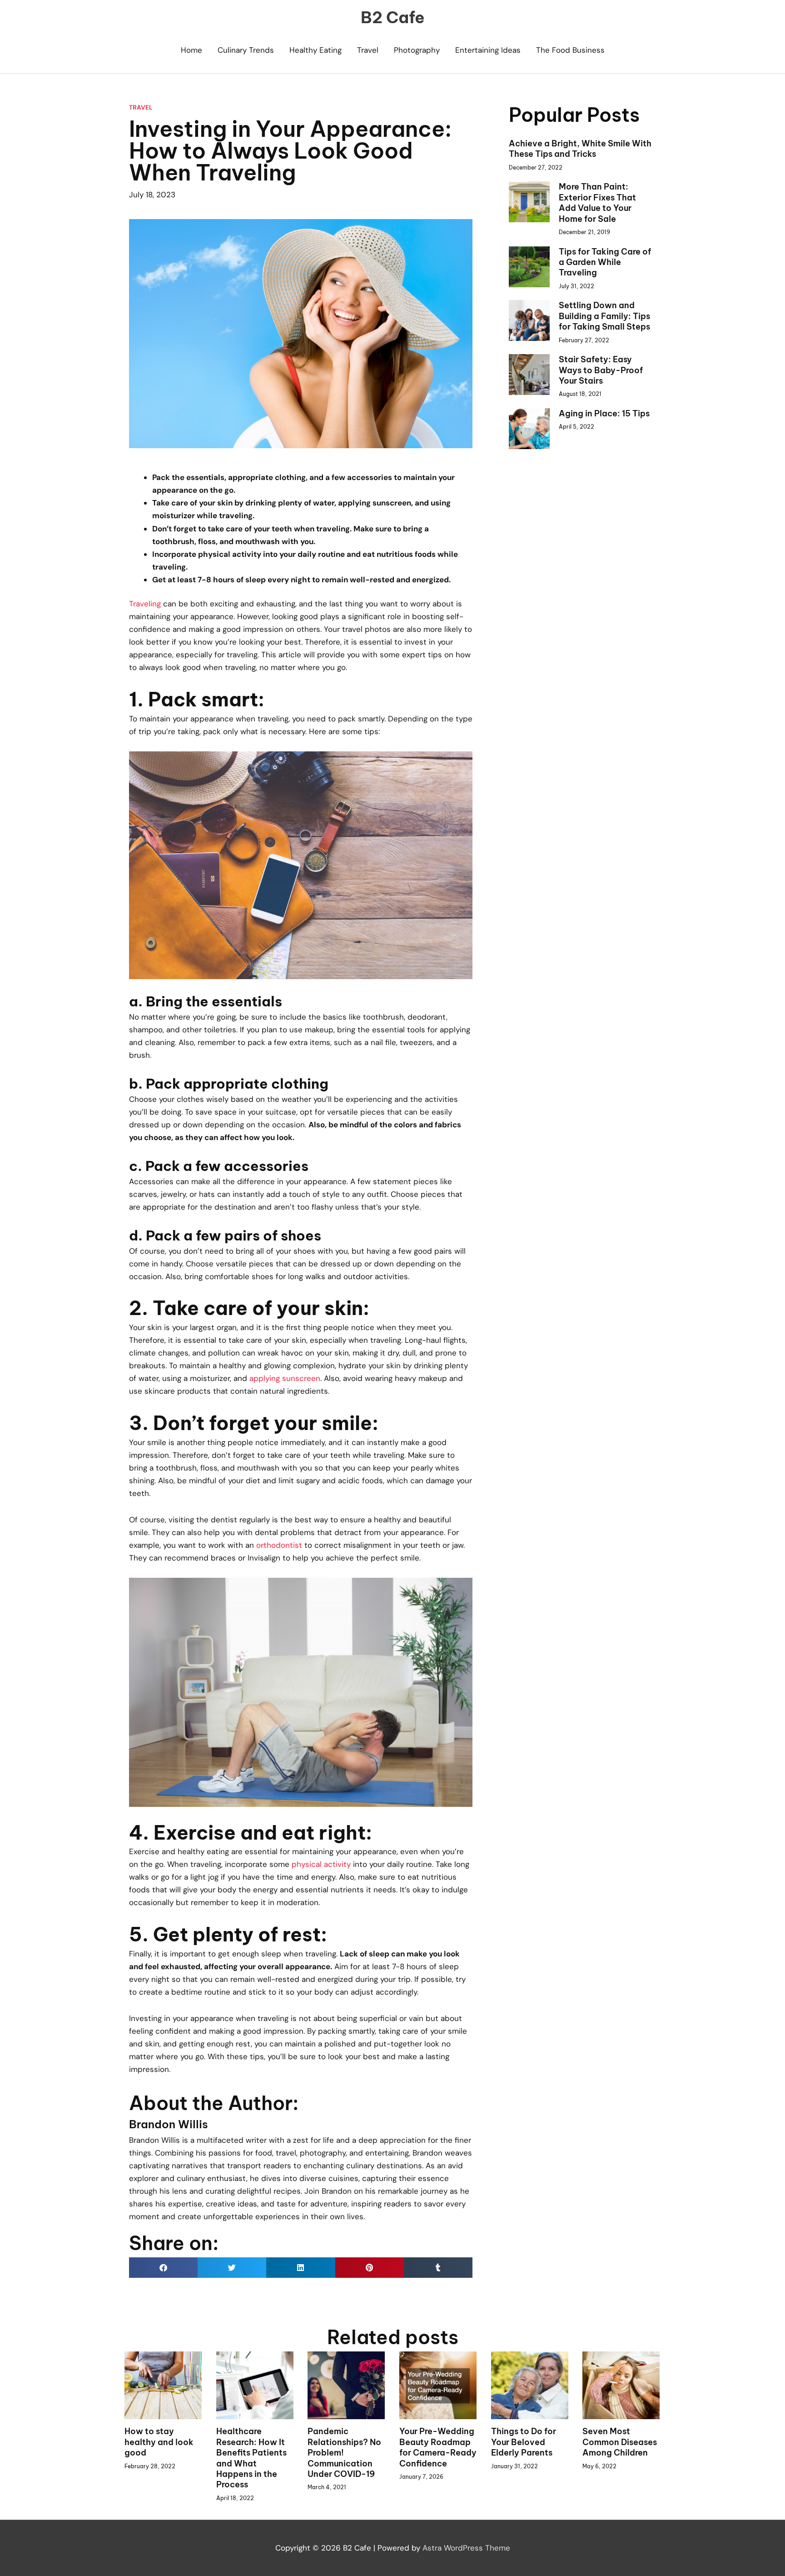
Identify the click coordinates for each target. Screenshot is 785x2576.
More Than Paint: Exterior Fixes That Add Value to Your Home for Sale (597, 203)
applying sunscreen (285, 1378)
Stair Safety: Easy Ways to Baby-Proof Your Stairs (601, 370)
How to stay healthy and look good (159, 2442)
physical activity (321, 1864)
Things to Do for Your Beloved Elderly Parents (524, 2442)
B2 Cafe (393, 17)
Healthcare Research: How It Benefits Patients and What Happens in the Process (251, 2458)
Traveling (145, 604)
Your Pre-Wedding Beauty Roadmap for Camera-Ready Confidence (438, 2447)
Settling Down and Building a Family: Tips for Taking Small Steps (604, 316)
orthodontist (279, 1545)
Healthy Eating (315, 50)
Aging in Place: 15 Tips (604, 413)
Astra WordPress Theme (466, 2548)
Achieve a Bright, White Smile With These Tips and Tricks (580, 149)
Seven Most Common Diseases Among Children (620, 2442)
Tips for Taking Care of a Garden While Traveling (605, 262)
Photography (417, 50)
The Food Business (570, 50)
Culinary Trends (246, 50)
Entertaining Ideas (488, 50)
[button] (163, 2268)
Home (191, 50)
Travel (368, 50)
